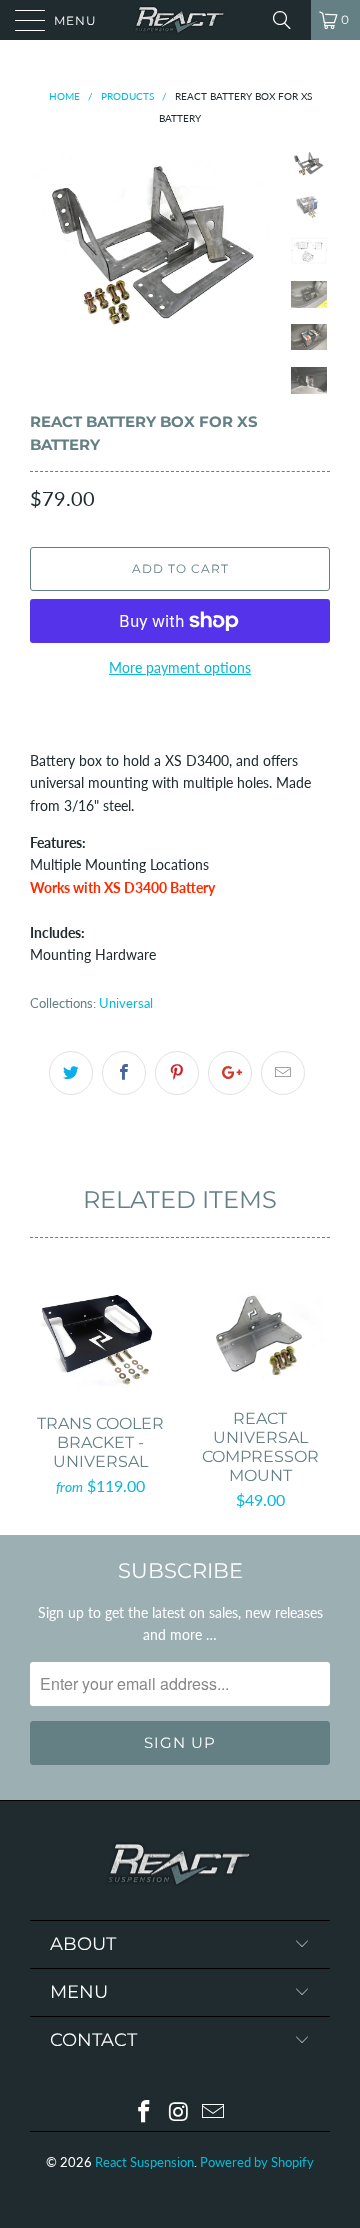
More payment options (180, 667)
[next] (260, 243)
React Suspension (144, 2162)
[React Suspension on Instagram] (179, 2112)
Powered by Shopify (257, 2162)
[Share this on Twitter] (71, 1073)
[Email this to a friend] (283, 1073)
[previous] (49, 243)
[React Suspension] (180, 20)
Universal (126, 1003)
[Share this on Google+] (230, 1073)
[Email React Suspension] (214, 2112)
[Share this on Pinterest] (177, 1073)
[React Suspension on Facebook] (144, 2112)
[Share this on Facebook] (124, 1073)
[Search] (289, 20)
